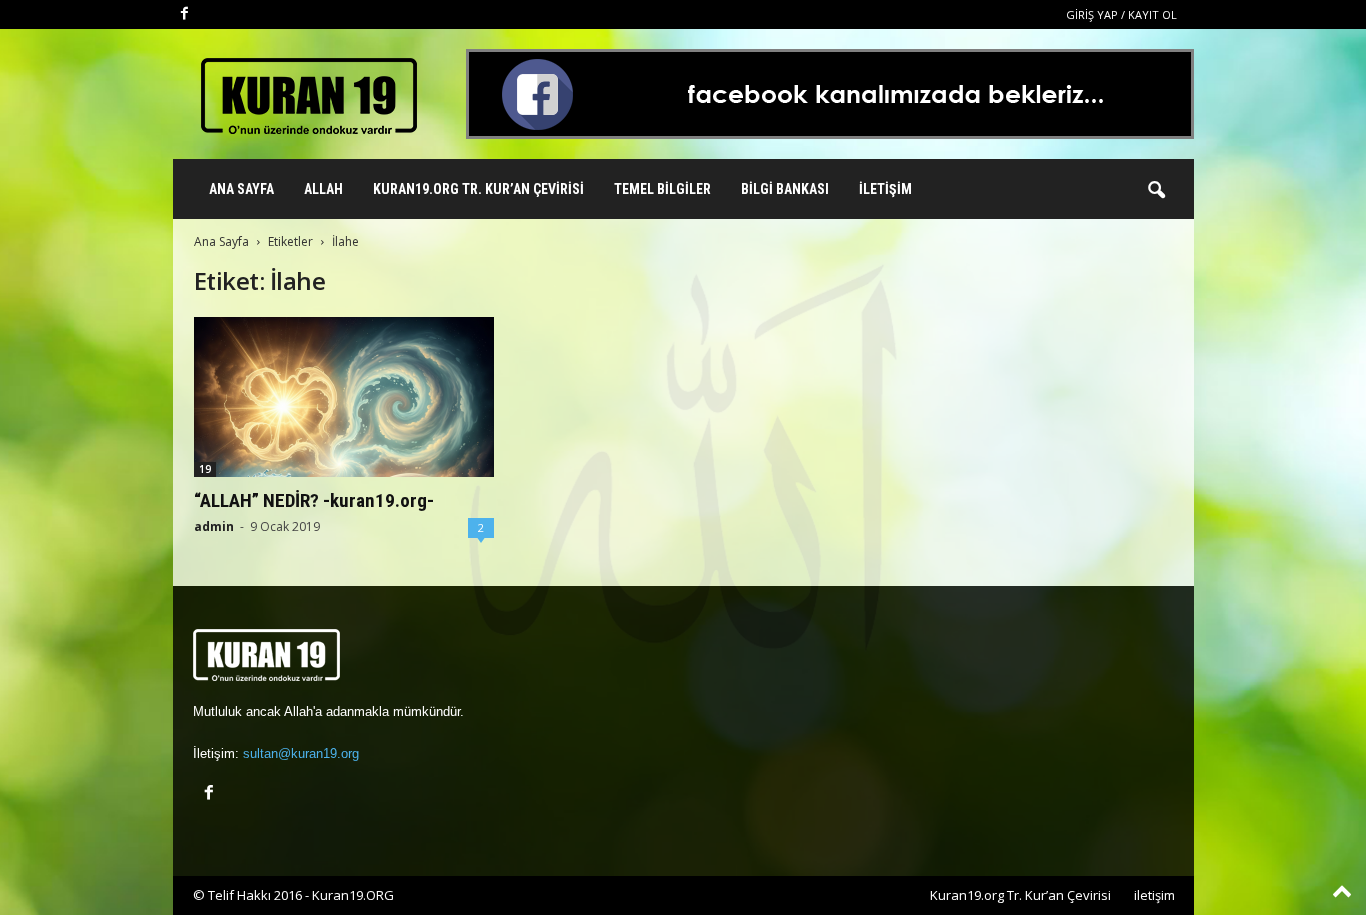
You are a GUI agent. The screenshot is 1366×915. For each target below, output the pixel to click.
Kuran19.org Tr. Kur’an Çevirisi (478, 189)
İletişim (885, 189)
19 (205, 469)
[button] (1156, 191)
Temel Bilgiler (662, 189)
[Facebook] (185, 14)
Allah (323, 189)
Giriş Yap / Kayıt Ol (1121, 14)
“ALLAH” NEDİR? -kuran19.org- (314, 500)
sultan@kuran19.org (301, 753)
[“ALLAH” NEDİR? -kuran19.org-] (344, 397)
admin (214, 526)
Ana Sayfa (241, 189)
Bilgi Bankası (785, 189)
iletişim (1154, 895)
